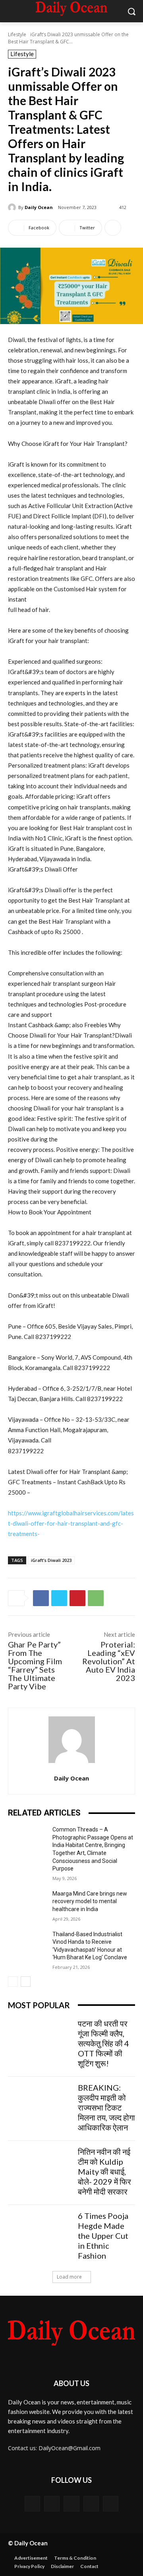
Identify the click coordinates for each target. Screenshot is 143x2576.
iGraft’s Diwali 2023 (51, 1560)
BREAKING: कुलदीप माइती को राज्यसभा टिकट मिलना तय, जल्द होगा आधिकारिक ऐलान (106, 2107)
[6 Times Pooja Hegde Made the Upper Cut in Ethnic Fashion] (40, 2233)
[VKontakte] (111, 2504)
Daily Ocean (39, 207)
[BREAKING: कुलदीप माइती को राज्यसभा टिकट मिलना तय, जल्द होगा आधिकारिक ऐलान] (40, 2105)
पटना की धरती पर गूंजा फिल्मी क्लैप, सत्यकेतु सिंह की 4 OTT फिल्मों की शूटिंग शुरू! (103, 2043)
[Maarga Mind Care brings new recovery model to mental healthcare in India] (27, 1903)
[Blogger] (32, 2504)
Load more (69, 2277)
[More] (113, 228)
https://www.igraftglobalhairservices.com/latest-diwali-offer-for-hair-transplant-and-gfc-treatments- (71, 1523)
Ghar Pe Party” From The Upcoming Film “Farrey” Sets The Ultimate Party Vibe (35, 1665)
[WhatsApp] (96, 1598)
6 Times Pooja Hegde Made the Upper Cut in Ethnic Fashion (103, 2236)
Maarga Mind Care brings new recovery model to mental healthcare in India (90, 1901)
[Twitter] (59, 1598)
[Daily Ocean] (13, 207)
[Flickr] (71, 2504)
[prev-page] (13, 1982)
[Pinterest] (77, 1598)
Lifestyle (17, 34)
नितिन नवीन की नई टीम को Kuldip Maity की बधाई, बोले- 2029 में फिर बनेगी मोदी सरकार (104, 2171)
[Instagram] (91, 2504)
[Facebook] (41, 1598)
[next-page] (26, 1982)
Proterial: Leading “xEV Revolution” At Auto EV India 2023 (109, 1661)
